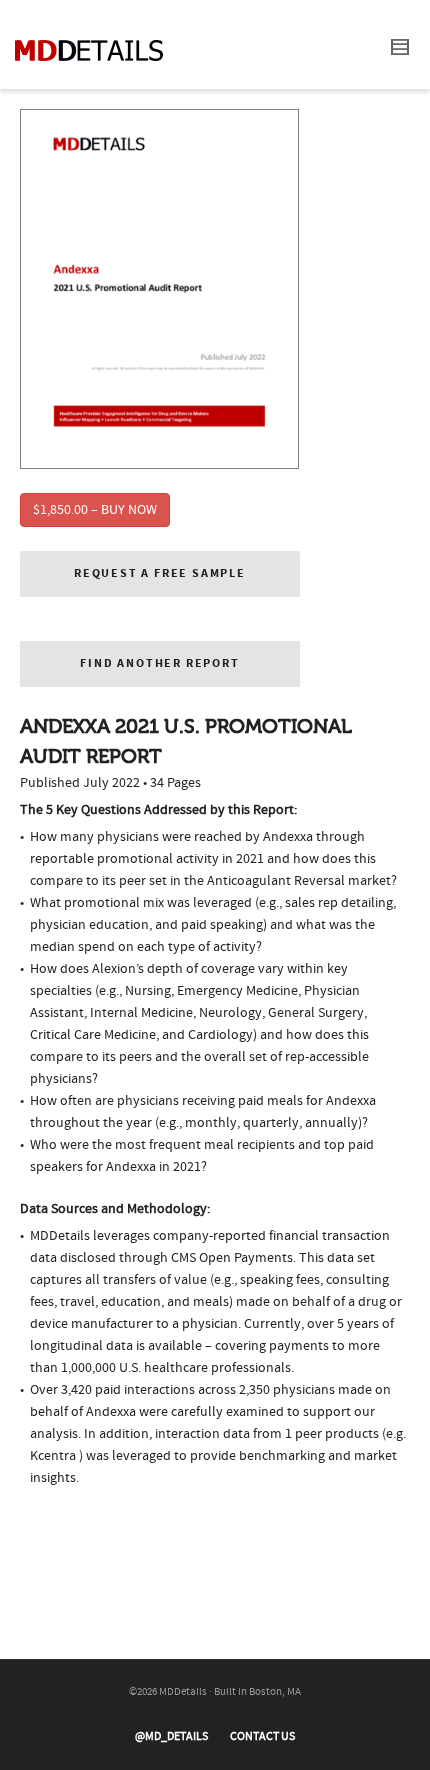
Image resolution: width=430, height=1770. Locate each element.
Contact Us (262, 1736)
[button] (160, 574)
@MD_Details (171, 1736)
